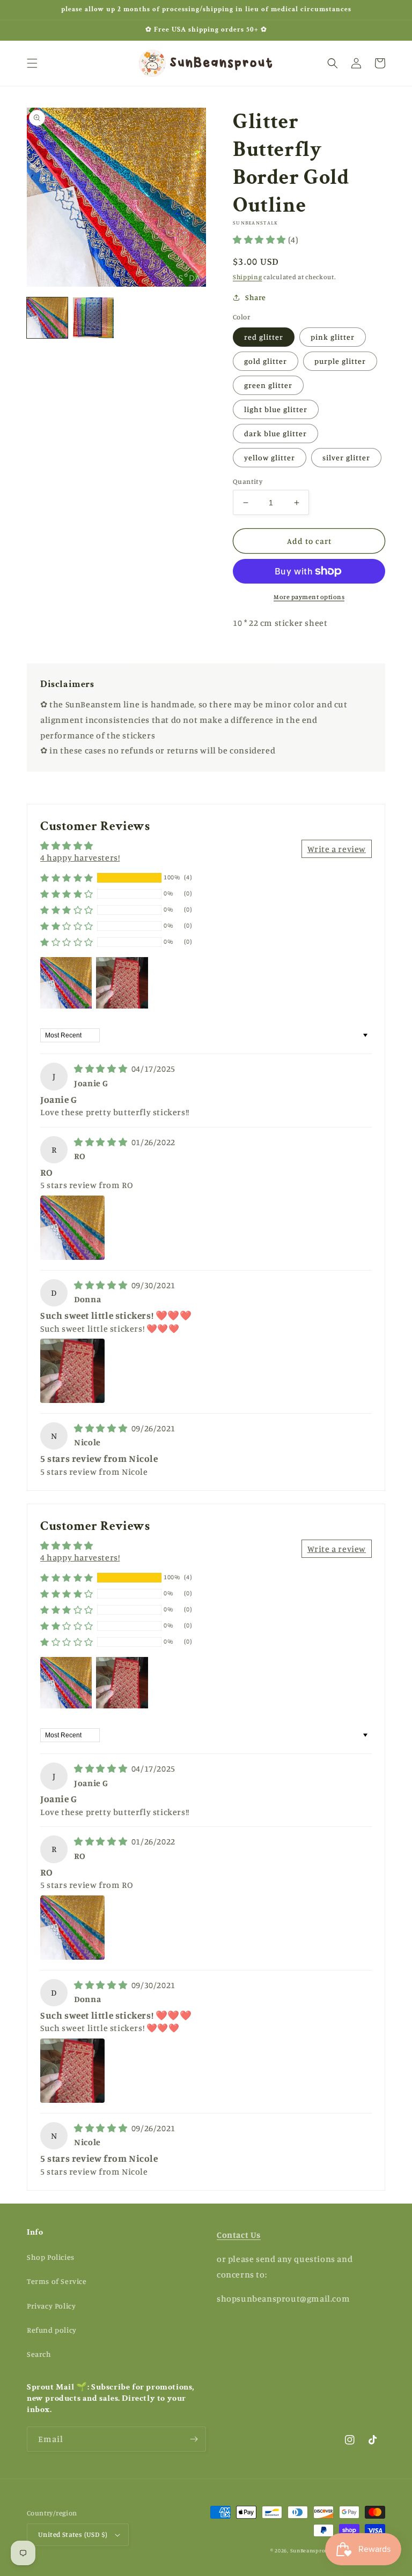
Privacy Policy (51, 2306)
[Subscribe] (194, 2439)
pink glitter (333, 337)
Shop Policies (51, 2257)
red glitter (264, 337)
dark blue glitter (275, 433)
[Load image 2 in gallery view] (93, 318)
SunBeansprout (311, 2550)
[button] (32, 63)
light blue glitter (276, 409)
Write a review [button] (337, 849)
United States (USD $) (73, 2534)
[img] (102, 1069)
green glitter (268, 385)
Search (39, 2354)
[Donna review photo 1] (72, 1371)
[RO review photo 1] (72, 1228)
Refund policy (52, 2330)
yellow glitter (270, 457)
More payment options (309, 597)
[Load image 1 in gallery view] (47, 318)
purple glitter (340, 361)
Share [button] (256, 297)
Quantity (248, 481)
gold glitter (266, 361)
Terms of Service (57, 2281)
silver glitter (346, 457)
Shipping (248, 277)
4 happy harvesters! (80, 857)
